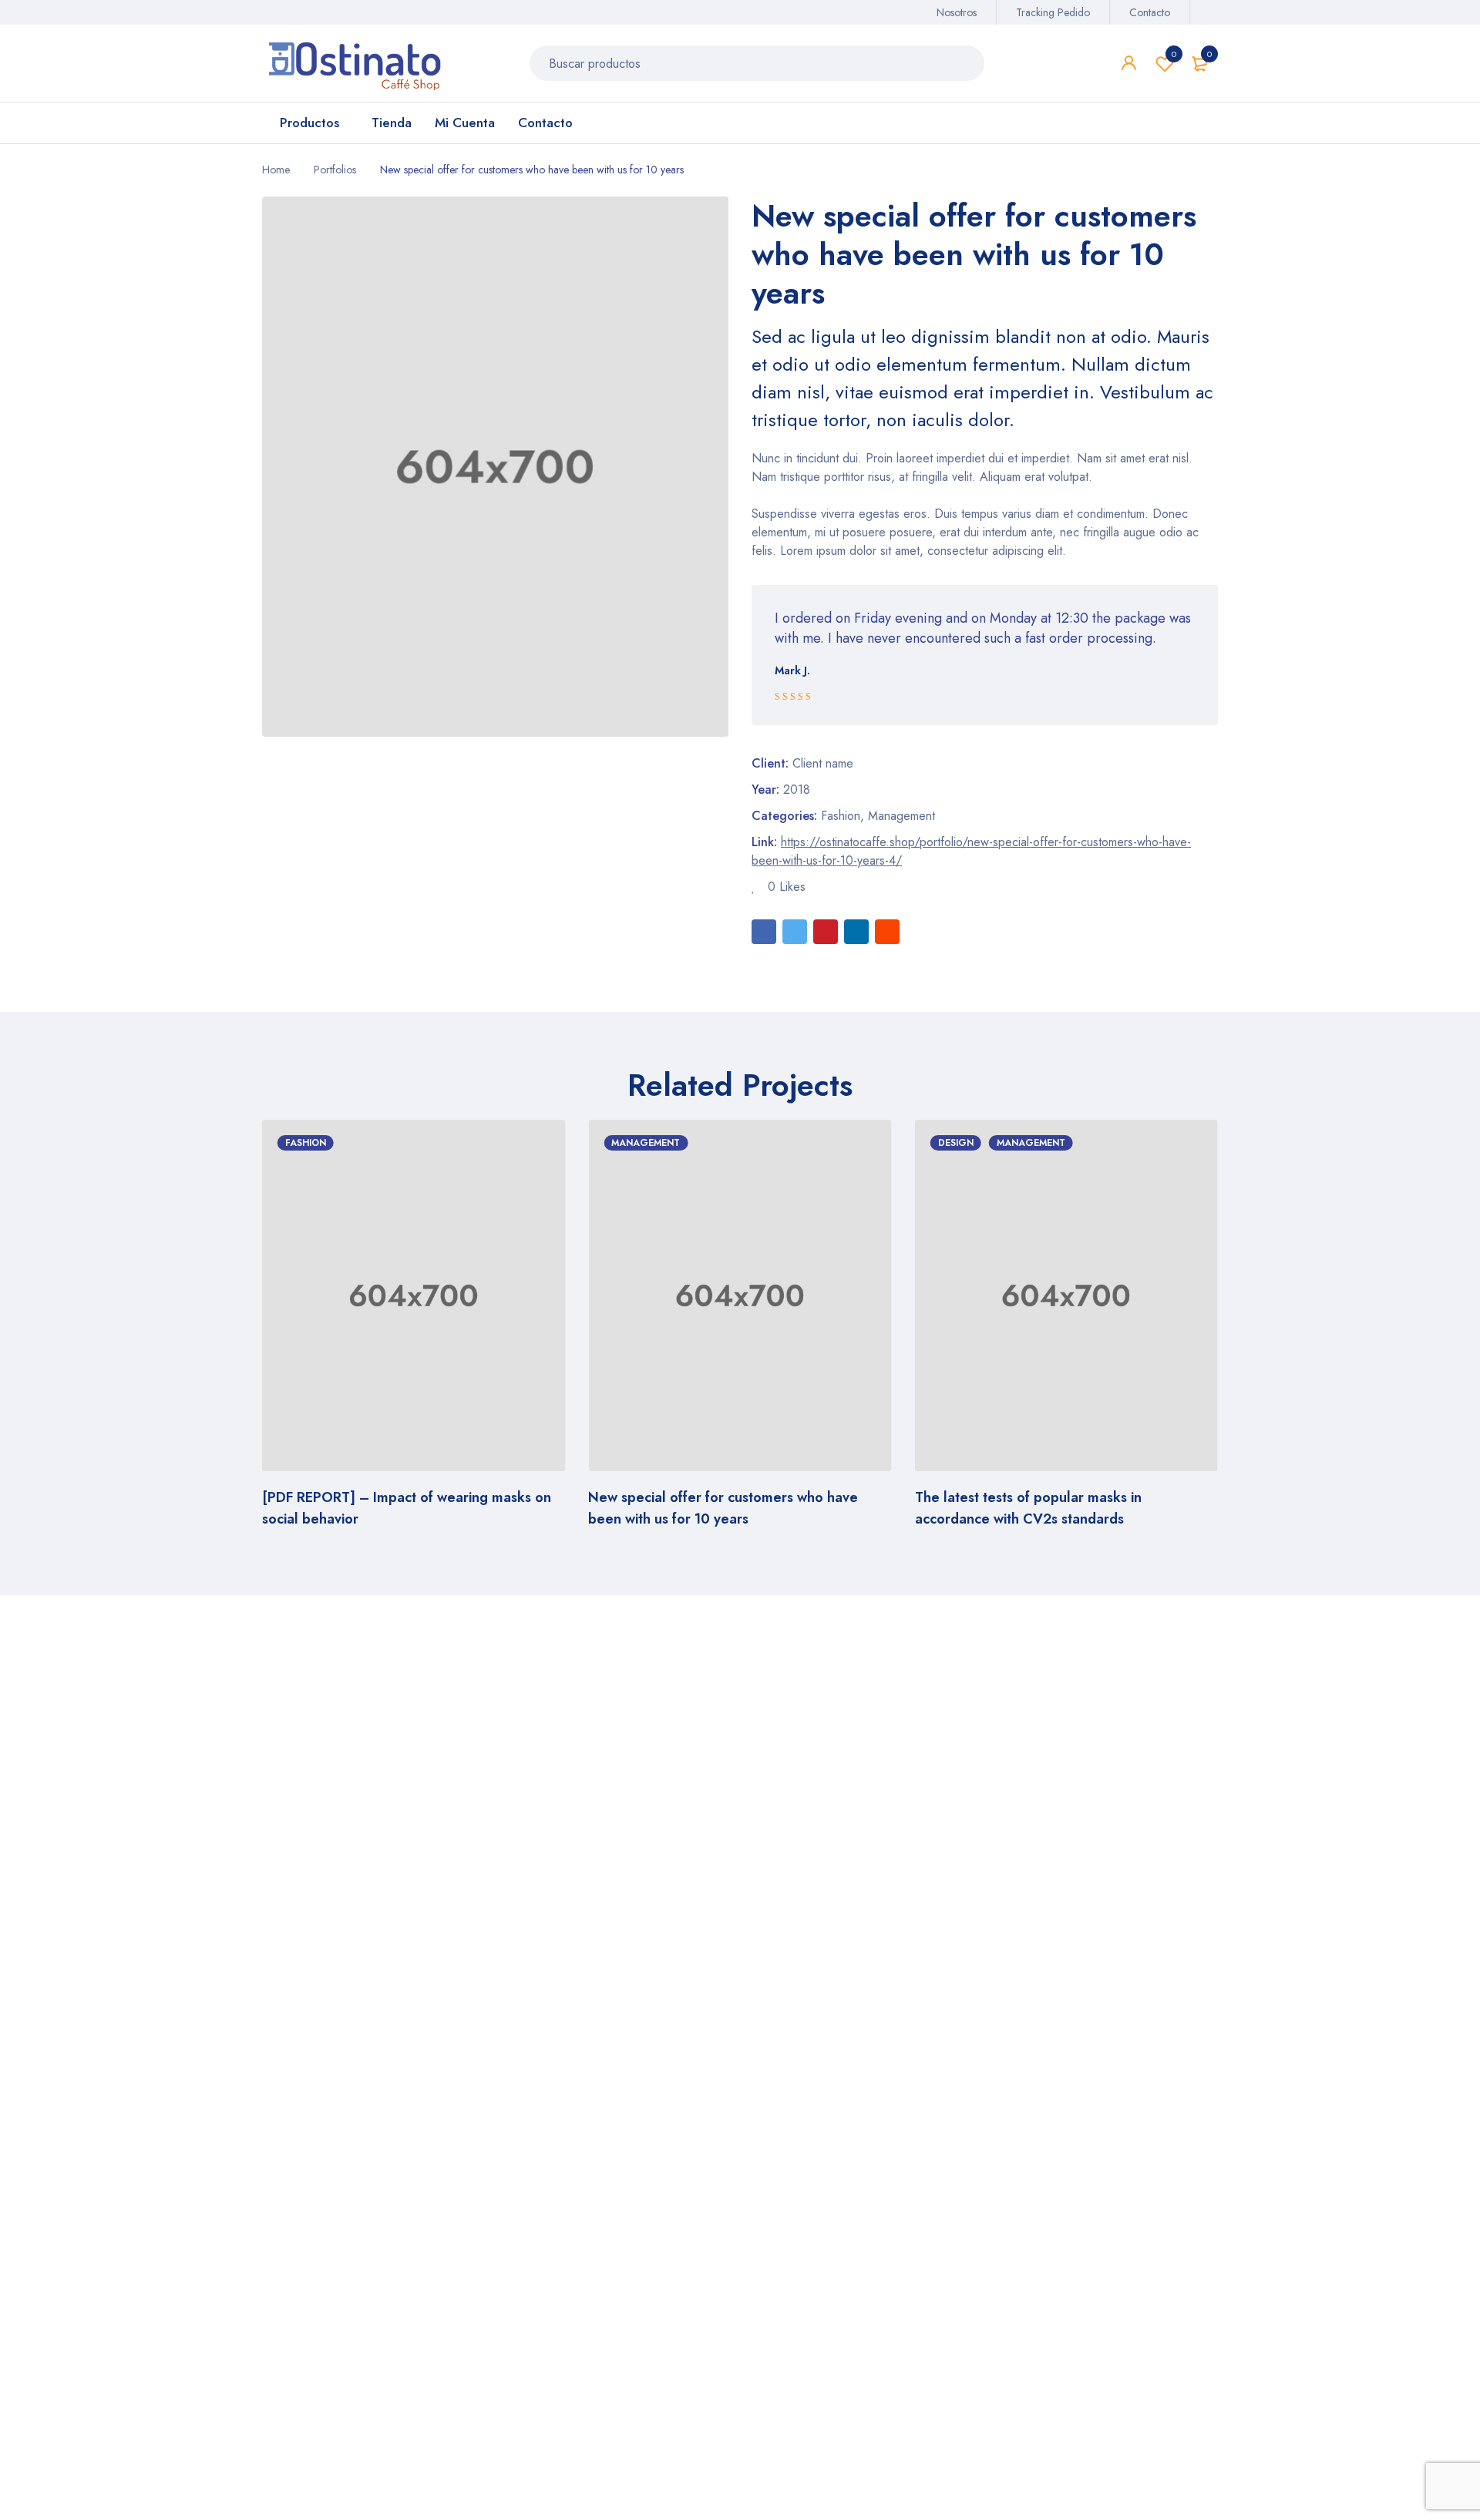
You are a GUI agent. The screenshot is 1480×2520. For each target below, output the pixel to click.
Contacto (1150, 12)
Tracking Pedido (1053, 12)
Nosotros (957, 12)
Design (846, 1143)
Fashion (841, 816)
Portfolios (335, 170)
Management (901, 816)
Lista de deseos (1174, 54)
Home (276, 170)
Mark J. (792, 670)
